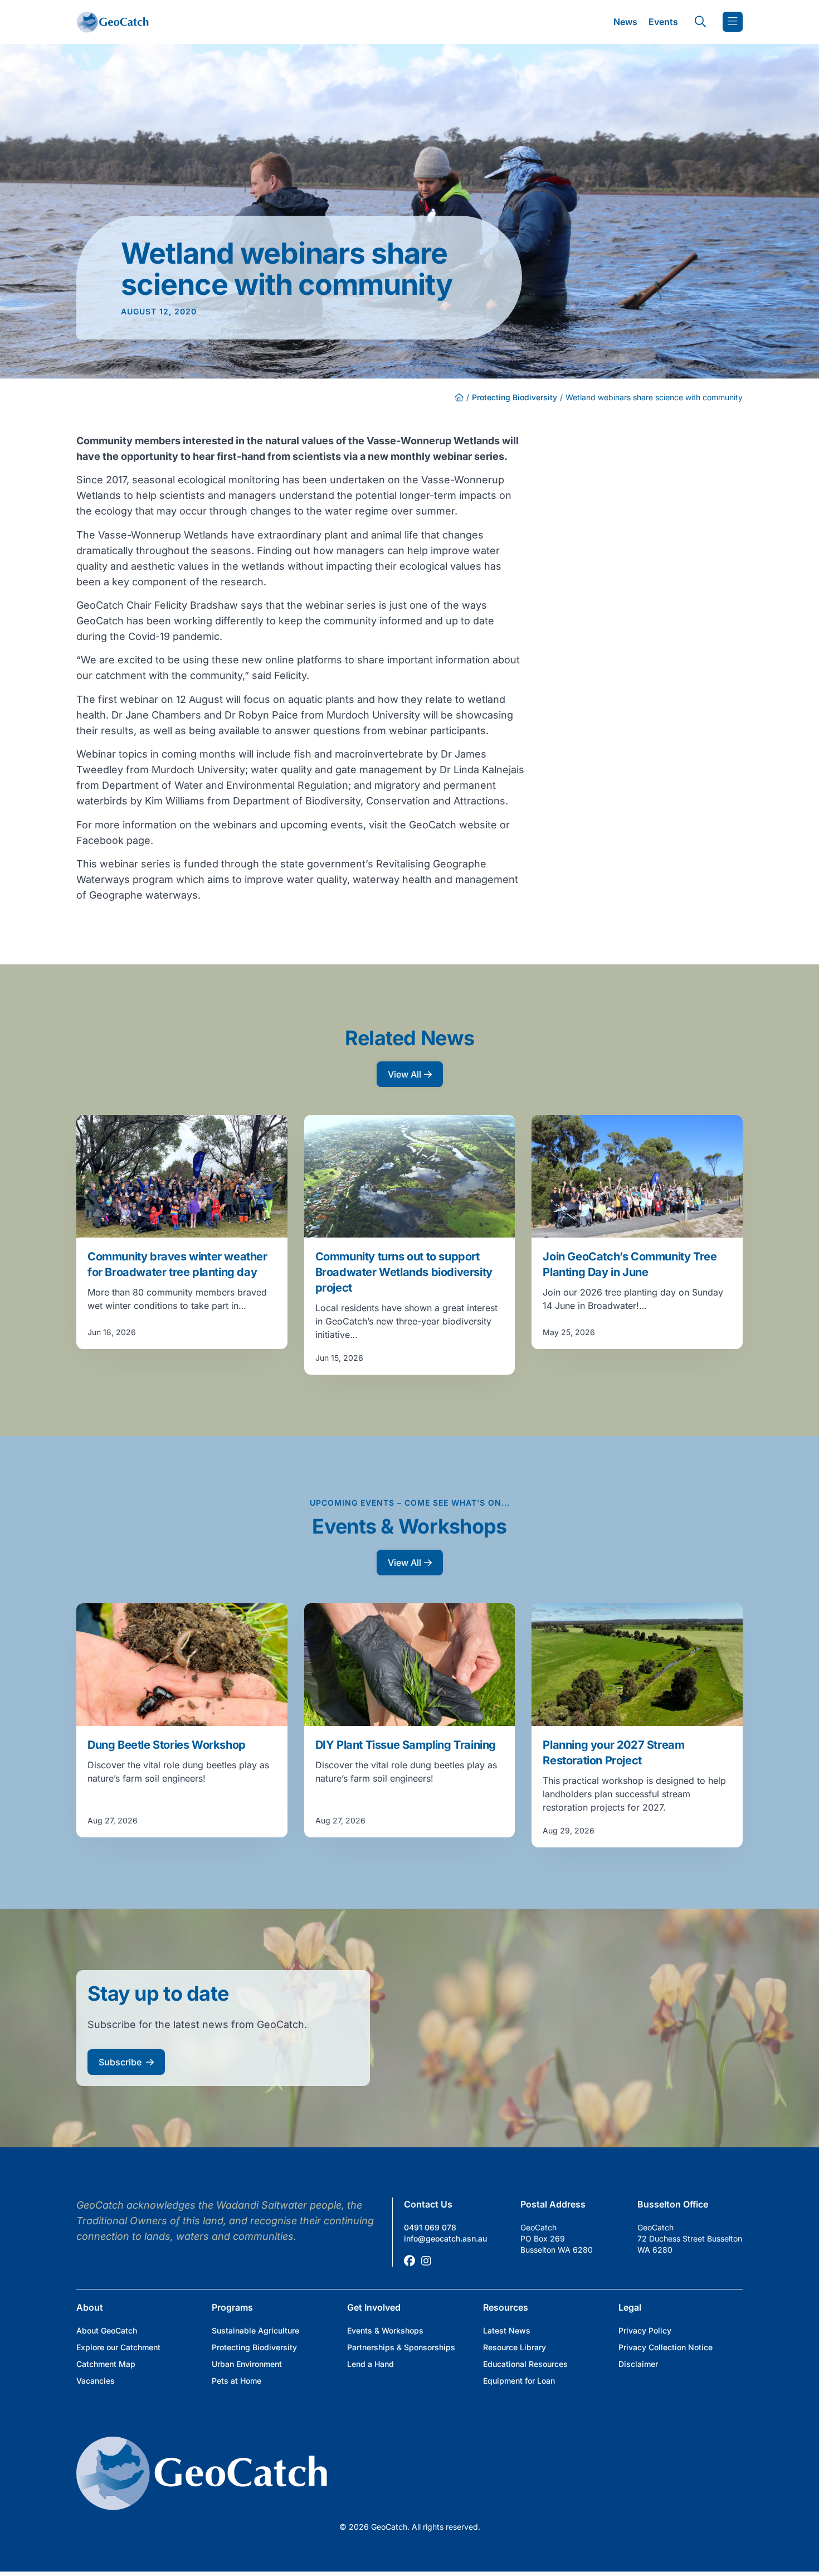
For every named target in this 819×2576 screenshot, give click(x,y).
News (625, 22)
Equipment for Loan (519, 2381)
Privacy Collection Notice (666, 2347)
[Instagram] (426, 2261)
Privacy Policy (645, 2330)
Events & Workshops (385, 2330)
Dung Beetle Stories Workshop (167, 1745)
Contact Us (428, 2204)
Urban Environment (247, 2364)
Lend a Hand (370, 2364)
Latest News (507, 2330)
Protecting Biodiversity (515, 397)
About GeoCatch (107, 2330)
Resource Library (515, 2347)
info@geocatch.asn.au (445, 2238)
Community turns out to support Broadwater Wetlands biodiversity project (404, 1272)
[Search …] (700, 22)
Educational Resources (525, 2364)
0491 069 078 (430, 2227)
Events (663, 22)
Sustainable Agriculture (255, 2330)
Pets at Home (237, 2381)
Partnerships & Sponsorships (401, 2347)
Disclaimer (638, 2364)
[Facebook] (409, 2261)
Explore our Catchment (118, 2347)
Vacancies (96, 2381)
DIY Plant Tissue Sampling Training (406, 1745)
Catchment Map (106, 2364)
